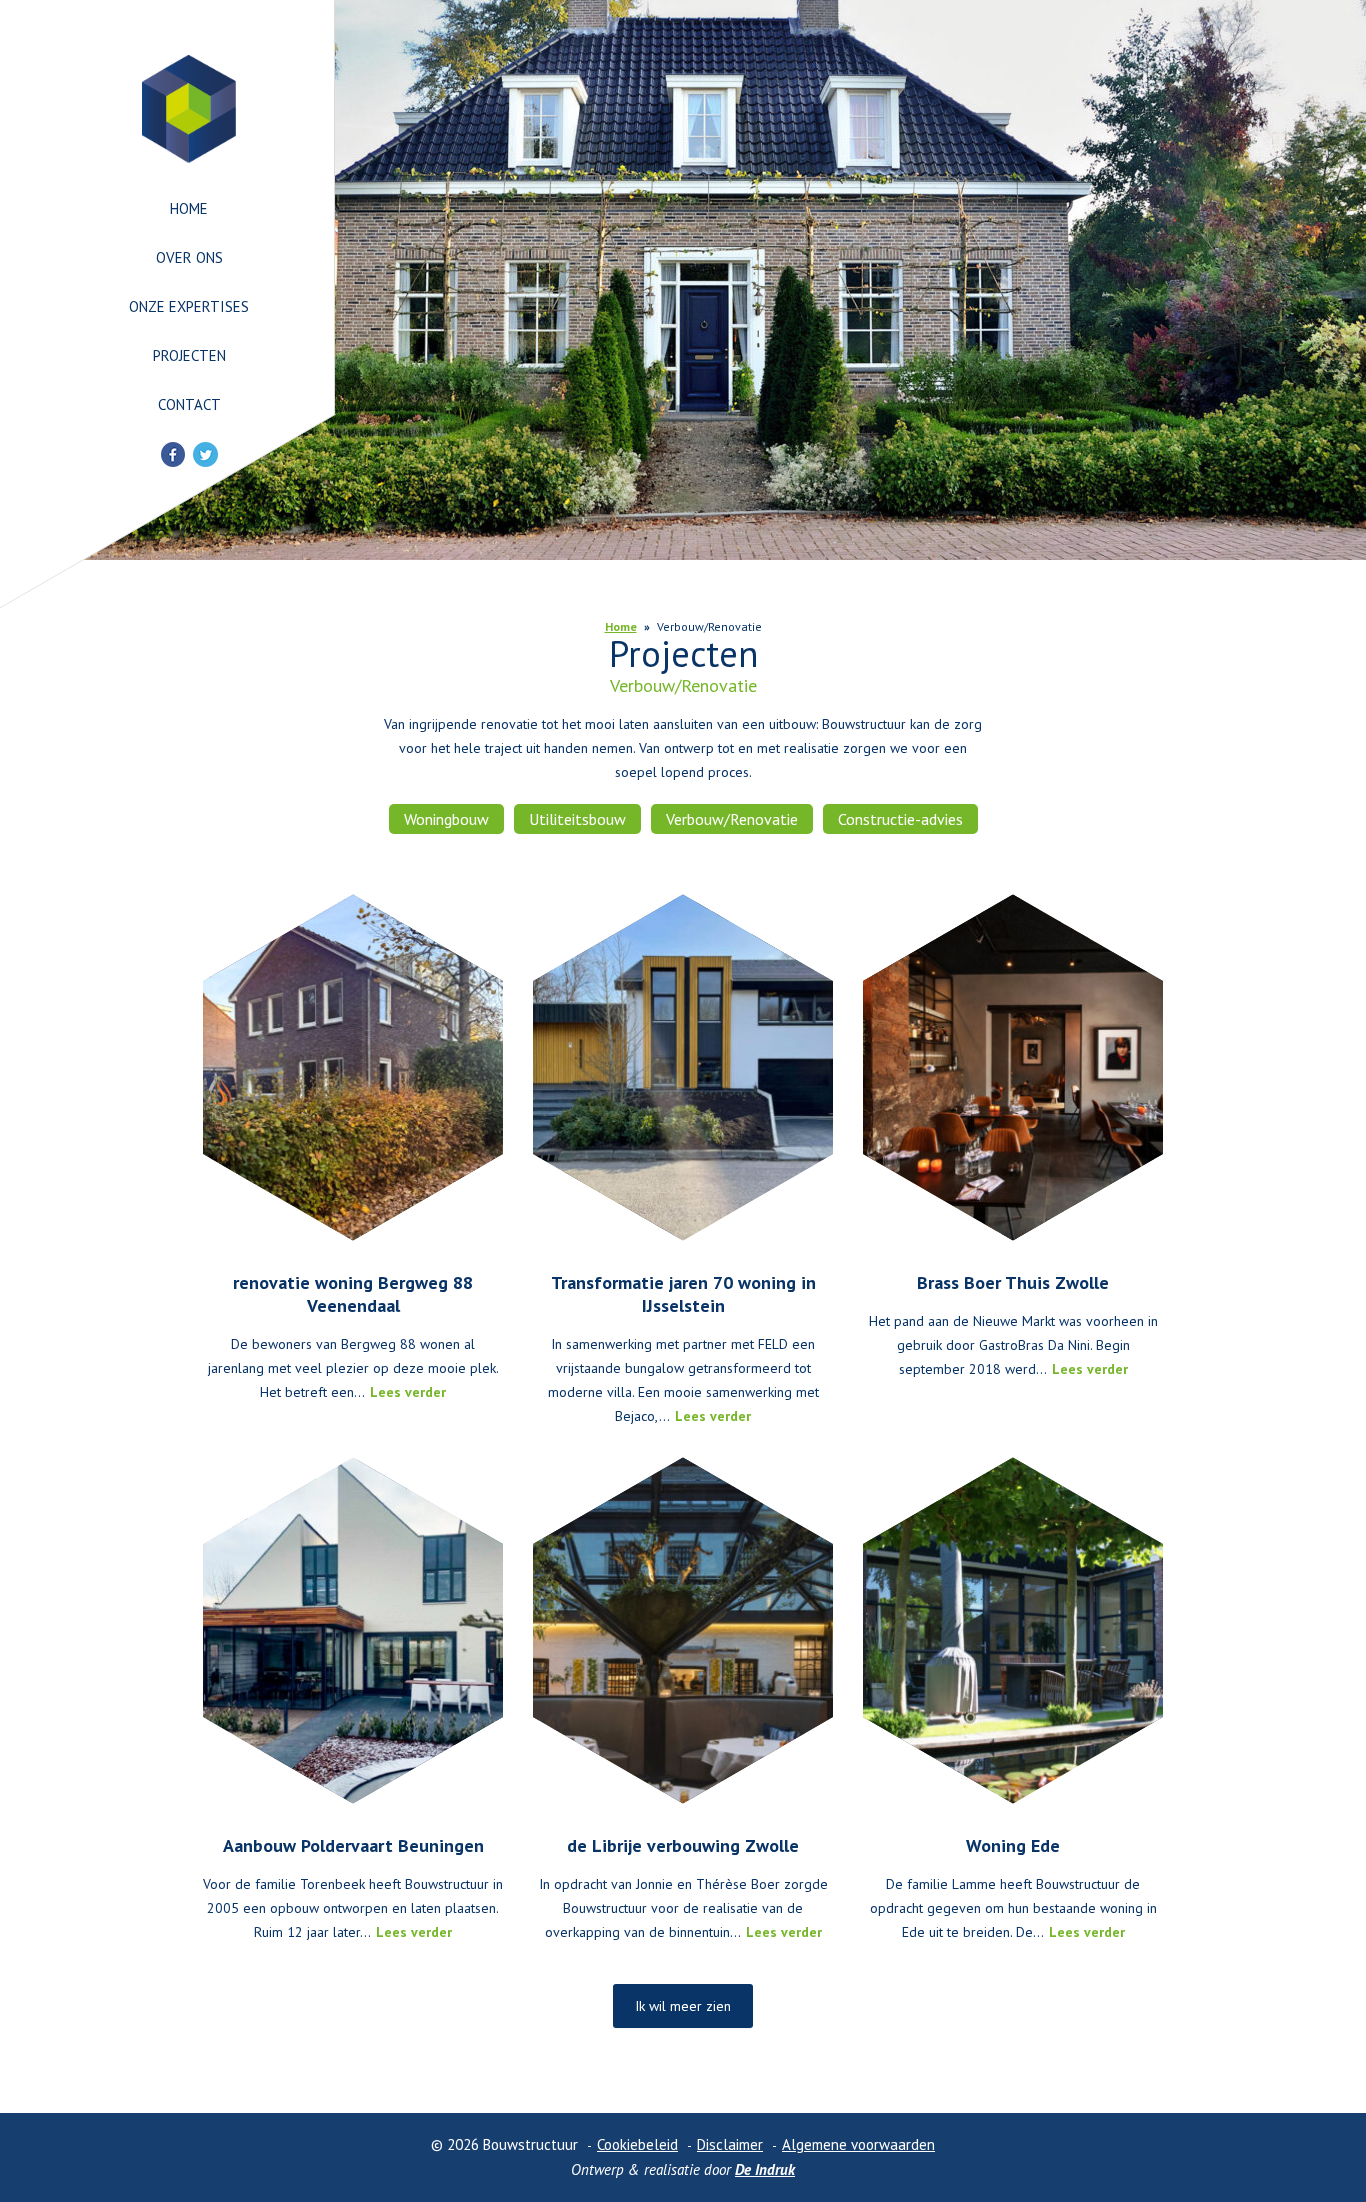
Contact (189, 404)
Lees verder (408, 1392)
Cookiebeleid (637, 2144)
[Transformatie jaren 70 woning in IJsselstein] (683, 1067)
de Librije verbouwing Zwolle (683, 1845)
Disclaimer (730, 2144)
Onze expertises (189, 306)
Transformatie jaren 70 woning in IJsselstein (683, 1294)
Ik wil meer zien (683, 2006)
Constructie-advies (900, 819)
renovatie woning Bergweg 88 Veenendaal (353, 1294)
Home (189, 208)
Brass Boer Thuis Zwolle (1013, 1282)
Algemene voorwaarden (858, 2144)
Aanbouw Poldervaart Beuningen (353, 1845)
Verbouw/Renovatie (732, 819)
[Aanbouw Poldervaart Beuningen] (353, 1630)
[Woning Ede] (1013, 1630)
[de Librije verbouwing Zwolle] (683, 1630)
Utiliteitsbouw (577, 819)
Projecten (189, 355)
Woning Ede (1013, 1845)
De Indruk (765, 2169)
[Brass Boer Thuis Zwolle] (1013, 1067)
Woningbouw (446, 819)
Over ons (189, 257)
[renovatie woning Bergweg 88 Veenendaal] (353, 1067)
